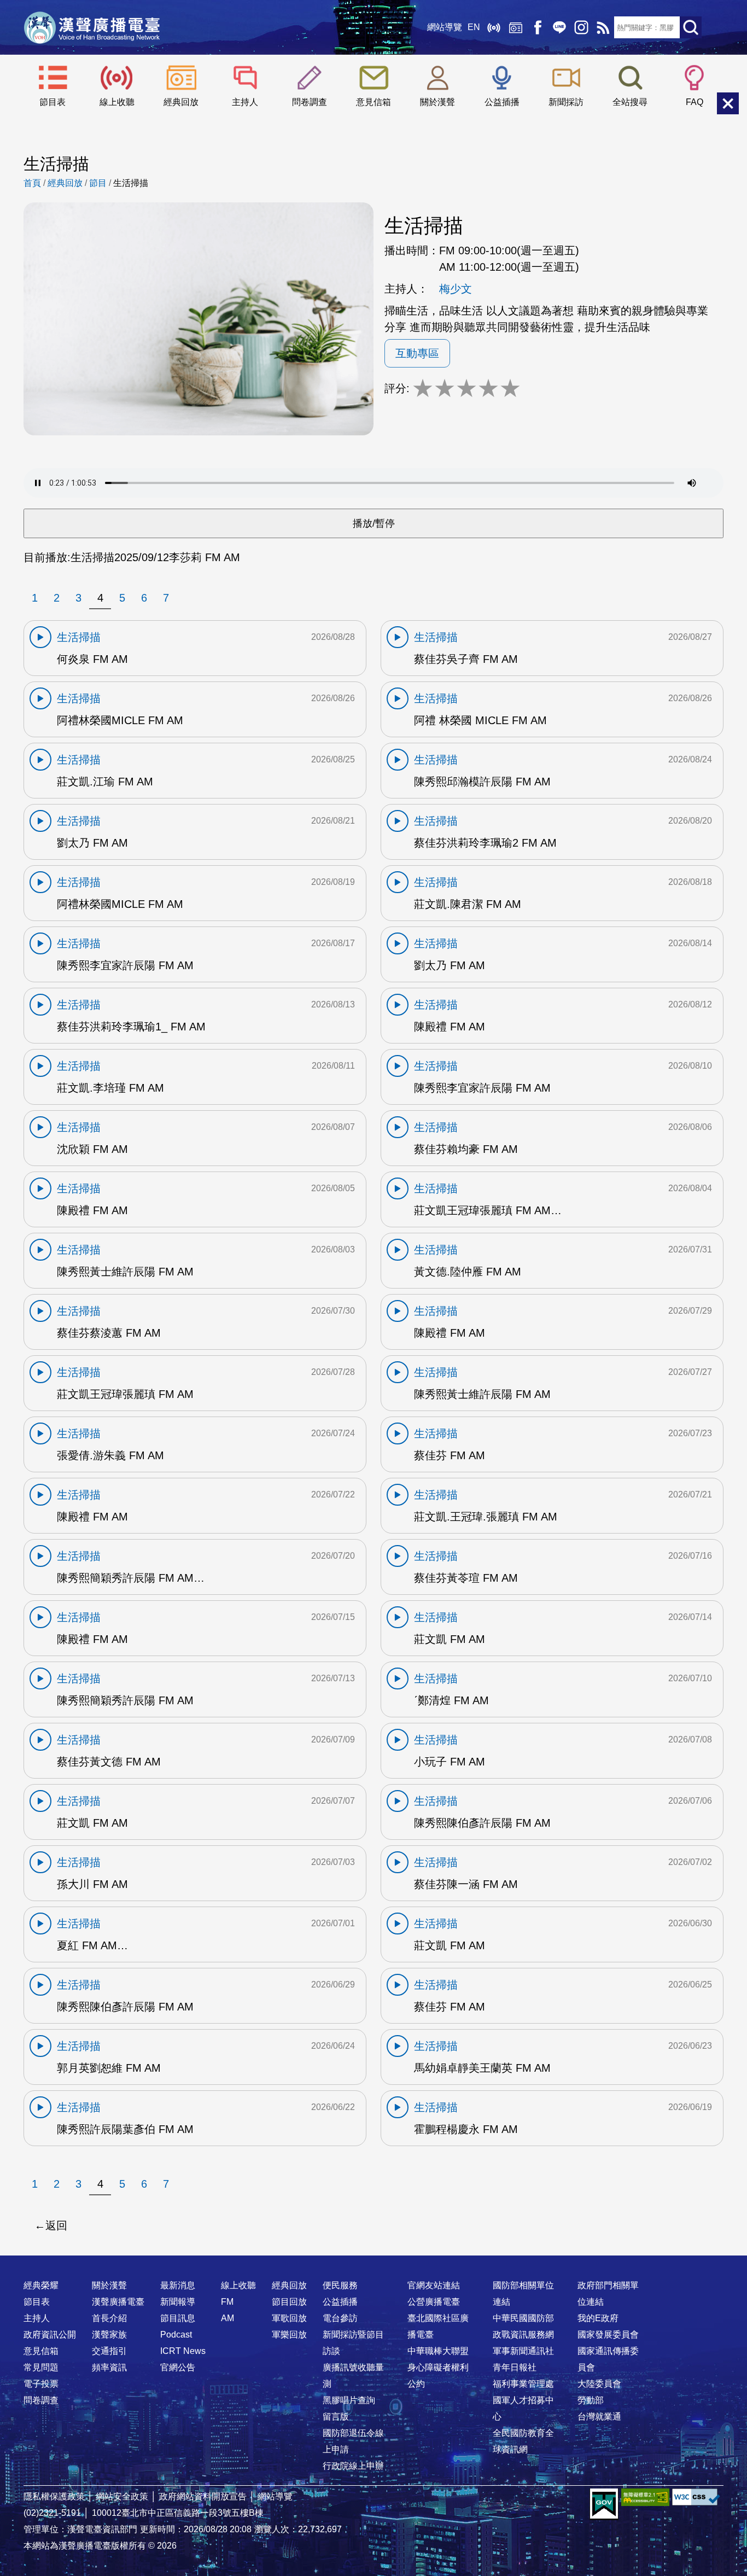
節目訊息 (178, 2318)
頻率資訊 (109, 2367)
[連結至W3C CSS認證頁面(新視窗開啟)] (696, 2497)
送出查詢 (691, 27)
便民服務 (340, 2285)
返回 (56, 2225)
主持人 (245, 102)
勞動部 (591, 2400)
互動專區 (417, 353)
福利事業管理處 (523, 2384)
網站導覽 (445, 27)
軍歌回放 (289, 2318)
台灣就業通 (599, 2417)
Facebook (538, 27)
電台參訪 (340, 2318)
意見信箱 (373, 102)
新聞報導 (178, 2302)
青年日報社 (515, 2367)
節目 (98, 183)
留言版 (336, 2417)
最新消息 (178, 2285)
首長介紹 (109, 2318)
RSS (603, 27)
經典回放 (516, 27)
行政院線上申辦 (353, 2466)
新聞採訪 (566, 102)
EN (474, 27)
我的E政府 (598, 2318)
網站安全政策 (122, 2496)
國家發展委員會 (608, 2335)
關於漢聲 (437, 102)
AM (227, 2318)
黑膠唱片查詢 (349, 2400)
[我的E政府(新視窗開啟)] (604, 2504)
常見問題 (41, 2367)
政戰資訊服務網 (523, 2335)
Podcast (176, 2335)
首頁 (32, 183)
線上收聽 (494, 27)
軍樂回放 (289, 2335)
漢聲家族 (109, 2335)
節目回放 (289, 2302)
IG (581, 27)
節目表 (52, 102)
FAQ (695, 102)
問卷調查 (310, 102)
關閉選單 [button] (728, 103)
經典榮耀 (41, 2285)
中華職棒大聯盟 (438, 2351)
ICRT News (183, 2351)
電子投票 (41, 2384)
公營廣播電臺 (434, 2302)
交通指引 (109, 2351)
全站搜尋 (630, 102)
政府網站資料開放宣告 (203, 2496)
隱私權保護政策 (54, 2496)
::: (373, 2264)
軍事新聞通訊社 (523, 2351)
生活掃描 (131, 183)
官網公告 (178, 2367)
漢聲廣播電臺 (92, 27)
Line (559, 27)
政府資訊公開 (50, 2335)
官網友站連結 (434, 2285)
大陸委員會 (599, 2384)
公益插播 (502, 102)
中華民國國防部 (523, 2318)
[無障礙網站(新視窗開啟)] (645, 2497)
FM (227, 2302)
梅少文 (456, 289)
